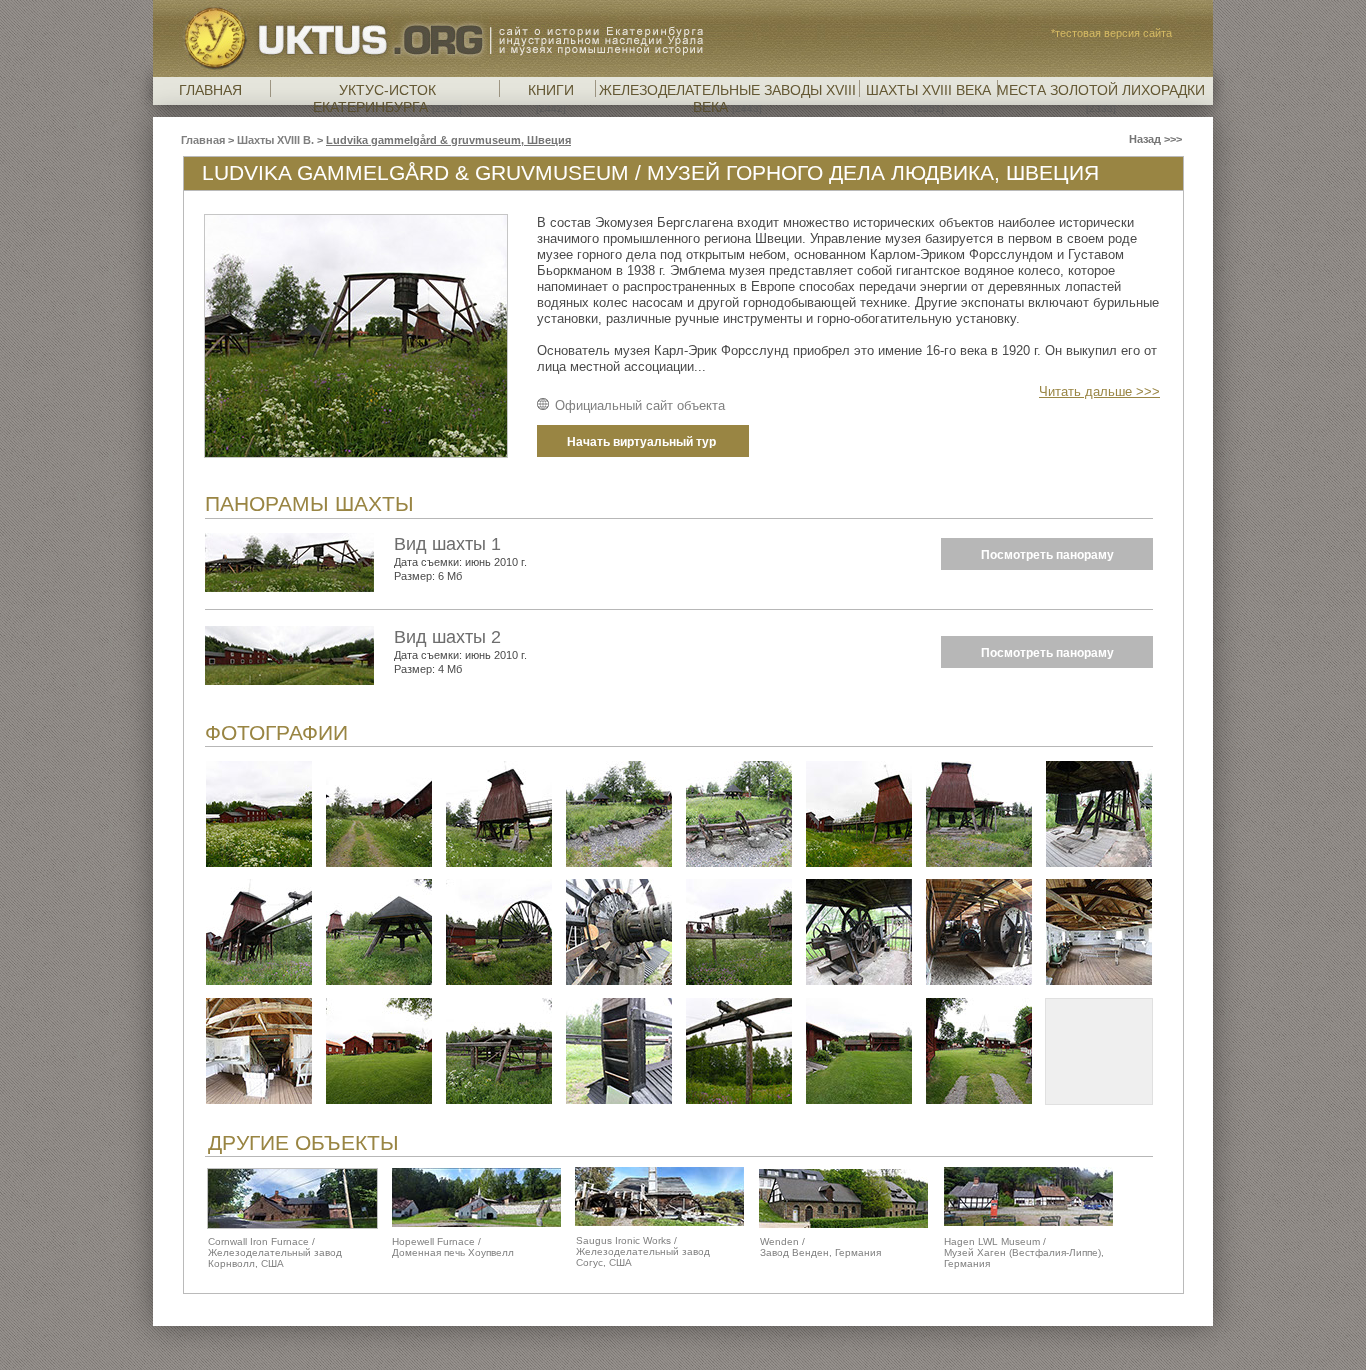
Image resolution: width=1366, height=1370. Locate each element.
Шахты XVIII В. (277, 140)
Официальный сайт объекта (640, 405)
